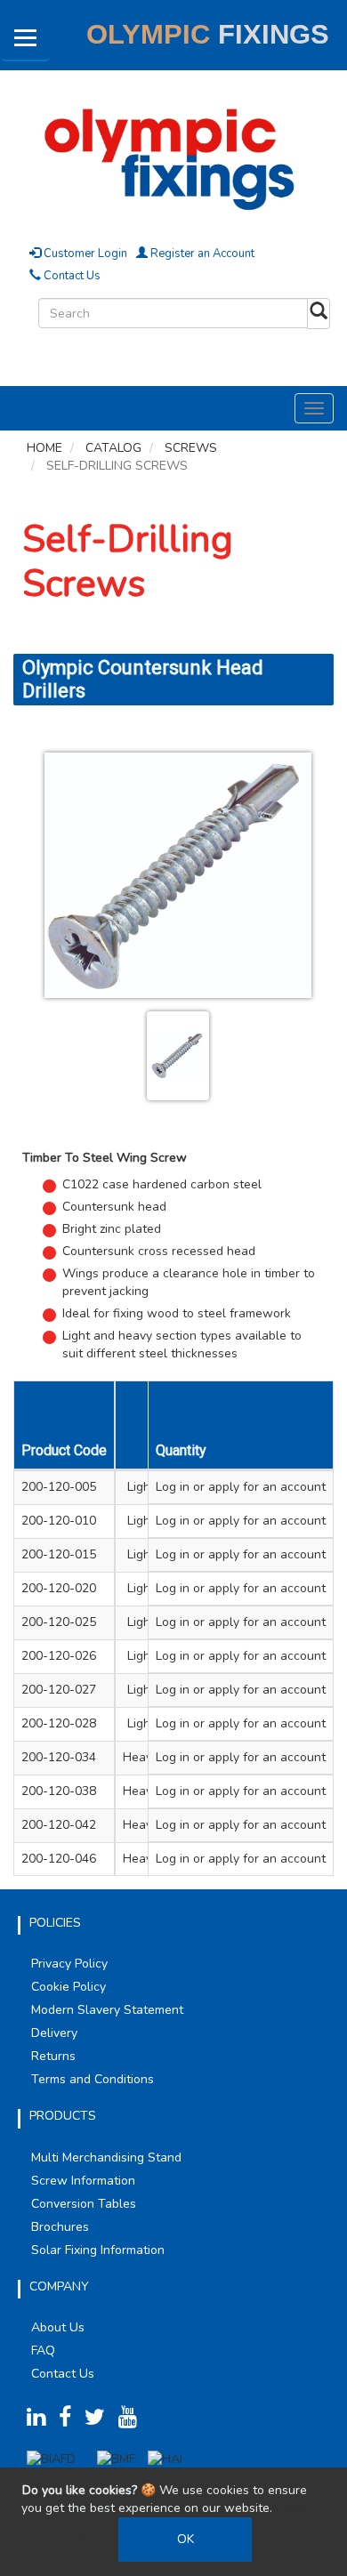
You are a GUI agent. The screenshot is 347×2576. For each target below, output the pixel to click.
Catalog (113, 448)
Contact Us (71, 276)
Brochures (60, 2227)
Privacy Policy (69, 1964)
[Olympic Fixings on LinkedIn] (41, 2421)
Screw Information (83, 2181)
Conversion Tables (84, 2204)
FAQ (43, 2351)
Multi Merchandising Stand (106, 2157)
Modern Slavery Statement (107, 2010)
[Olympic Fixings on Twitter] (100, 2421)
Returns (53, 2056)
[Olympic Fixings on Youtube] (133, 2421)
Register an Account (201, 254)
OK (186, 2539)
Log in (173, 1487)
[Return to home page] (173, 156)
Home (44, 448)
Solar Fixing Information (98, 2250)
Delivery (54, 2033)
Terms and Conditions (93, 2079)
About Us (58, 2327)
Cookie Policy (69, 1987)
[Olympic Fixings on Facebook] (70, 2421)
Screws (191, 448)
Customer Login (84, 254)
